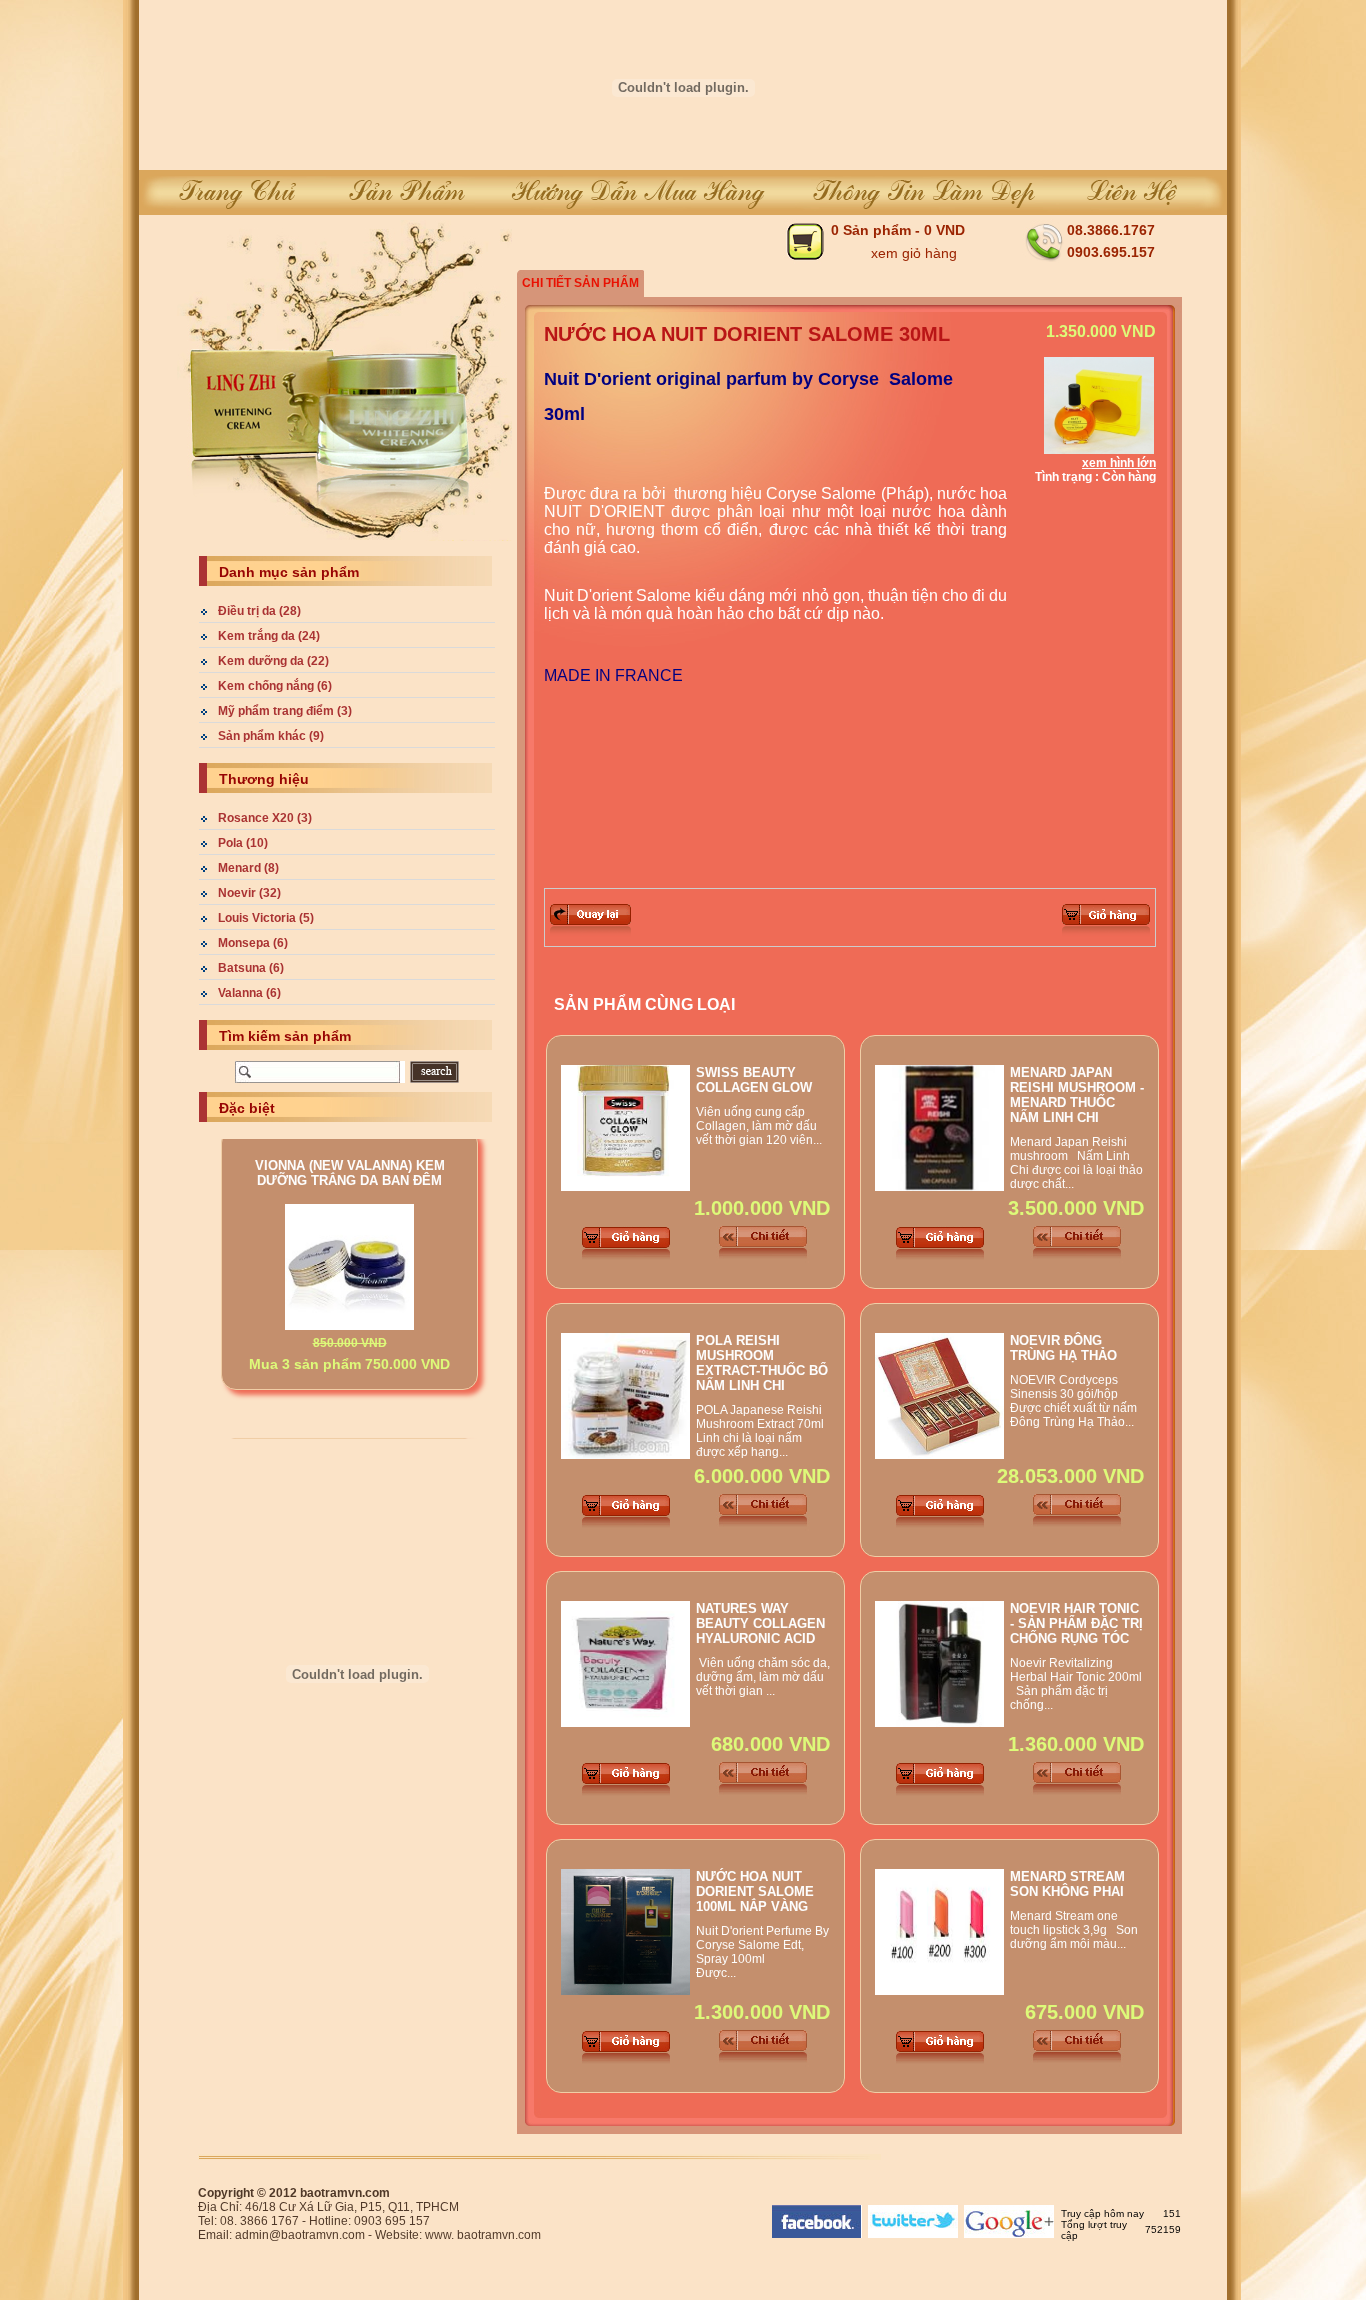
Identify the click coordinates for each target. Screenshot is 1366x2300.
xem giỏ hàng (914, 253)
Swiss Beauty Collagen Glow (754, 1080)
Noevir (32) (249, 893)
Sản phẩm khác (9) (271, 736)
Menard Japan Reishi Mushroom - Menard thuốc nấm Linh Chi (1077, 1095)
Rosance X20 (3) (265, 818)
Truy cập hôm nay (1102, 2213)
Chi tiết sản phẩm (580, 283)
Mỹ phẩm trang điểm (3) (285, 711)
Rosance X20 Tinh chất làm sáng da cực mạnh (350, 1381)
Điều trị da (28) (259, 611)
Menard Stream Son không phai (1067, 1884)
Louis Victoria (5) (266, 918)
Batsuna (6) (251, 968)
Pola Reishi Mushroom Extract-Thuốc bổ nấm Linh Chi (762, 1363)
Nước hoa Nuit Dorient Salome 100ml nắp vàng (755, 1891)
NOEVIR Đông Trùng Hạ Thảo (1063, 1348)
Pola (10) (243, 843)
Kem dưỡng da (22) (273, 661)
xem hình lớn (1119, 463)
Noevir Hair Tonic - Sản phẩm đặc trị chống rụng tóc (1076, 1623)
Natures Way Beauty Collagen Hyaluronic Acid (760, 1623)
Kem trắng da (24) (269, 636)
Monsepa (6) (253, 943)
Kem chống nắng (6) (275, 686)
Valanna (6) (249, 993)
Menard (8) (248, 868)
